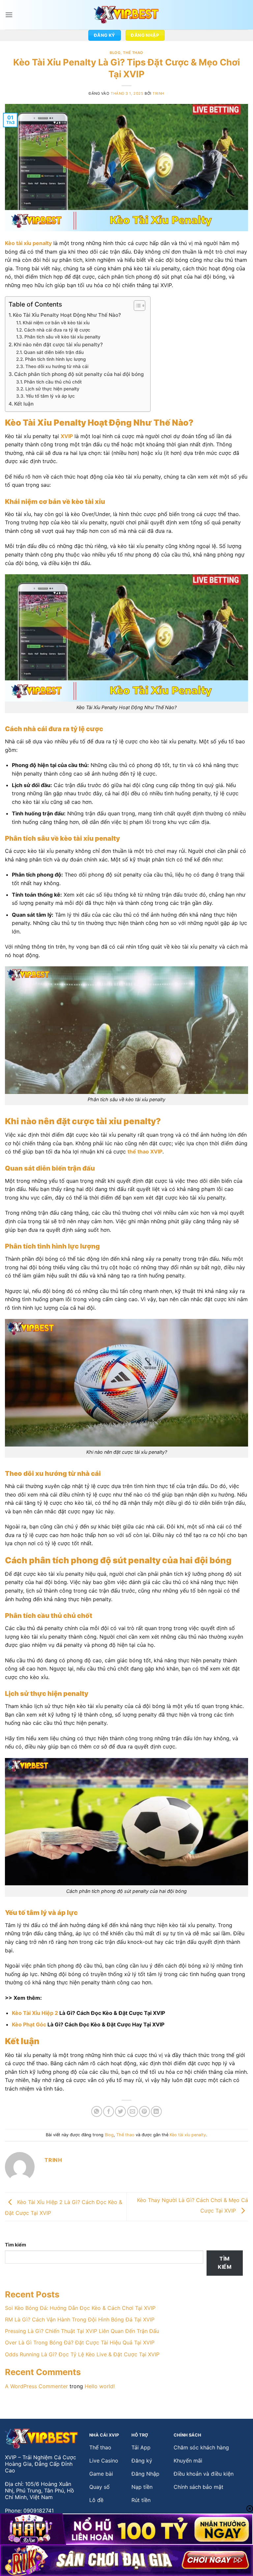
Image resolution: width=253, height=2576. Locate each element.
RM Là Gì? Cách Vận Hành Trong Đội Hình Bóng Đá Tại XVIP (80, 2319)
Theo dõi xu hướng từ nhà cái (57, 366)
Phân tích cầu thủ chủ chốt (53, 382)
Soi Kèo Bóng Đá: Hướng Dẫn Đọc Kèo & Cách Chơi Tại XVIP (80, 2308)
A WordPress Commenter (36, 2386)
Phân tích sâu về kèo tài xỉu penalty (62, 337)
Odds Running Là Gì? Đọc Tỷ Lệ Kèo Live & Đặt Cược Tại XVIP (82, 2354)
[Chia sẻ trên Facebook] (109, 2111)
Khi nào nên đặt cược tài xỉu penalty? (58, 345)
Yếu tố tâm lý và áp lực (50, 396)
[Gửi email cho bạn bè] (133, 2111)
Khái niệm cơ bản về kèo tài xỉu (56, 323)
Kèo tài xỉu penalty (188, 2135)
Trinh (158, 93)
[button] (9, 15)
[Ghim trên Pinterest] (144, 2111)
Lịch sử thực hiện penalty (52, 389)
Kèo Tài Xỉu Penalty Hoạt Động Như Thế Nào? (67, 315)
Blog (115, 53)
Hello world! (100, 2386)
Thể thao (133, 53)
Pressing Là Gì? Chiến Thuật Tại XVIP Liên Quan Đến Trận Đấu (82, 2331)
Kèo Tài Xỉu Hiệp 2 (35, 2013)
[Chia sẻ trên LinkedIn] (156, 2111)
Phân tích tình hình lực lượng (55, 359)
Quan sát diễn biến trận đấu (54, 352)
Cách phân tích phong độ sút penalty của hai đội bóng (79, 374)
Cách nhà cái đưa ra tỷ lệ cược (57, 330)
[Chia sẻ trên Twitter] (120, 2111)
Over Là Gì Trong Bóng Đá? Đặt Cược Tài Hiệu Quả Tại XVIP (80, 2342)
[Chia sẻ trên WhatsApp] (97, 2111)
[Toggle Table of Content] (136, 306)
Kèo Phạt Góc (29, 2024)
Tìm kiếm (15, 2245)
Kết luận (24, 404)
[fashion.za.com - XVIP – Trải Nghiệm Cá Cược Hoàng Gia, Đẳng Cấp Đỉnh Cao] (126, 15)
